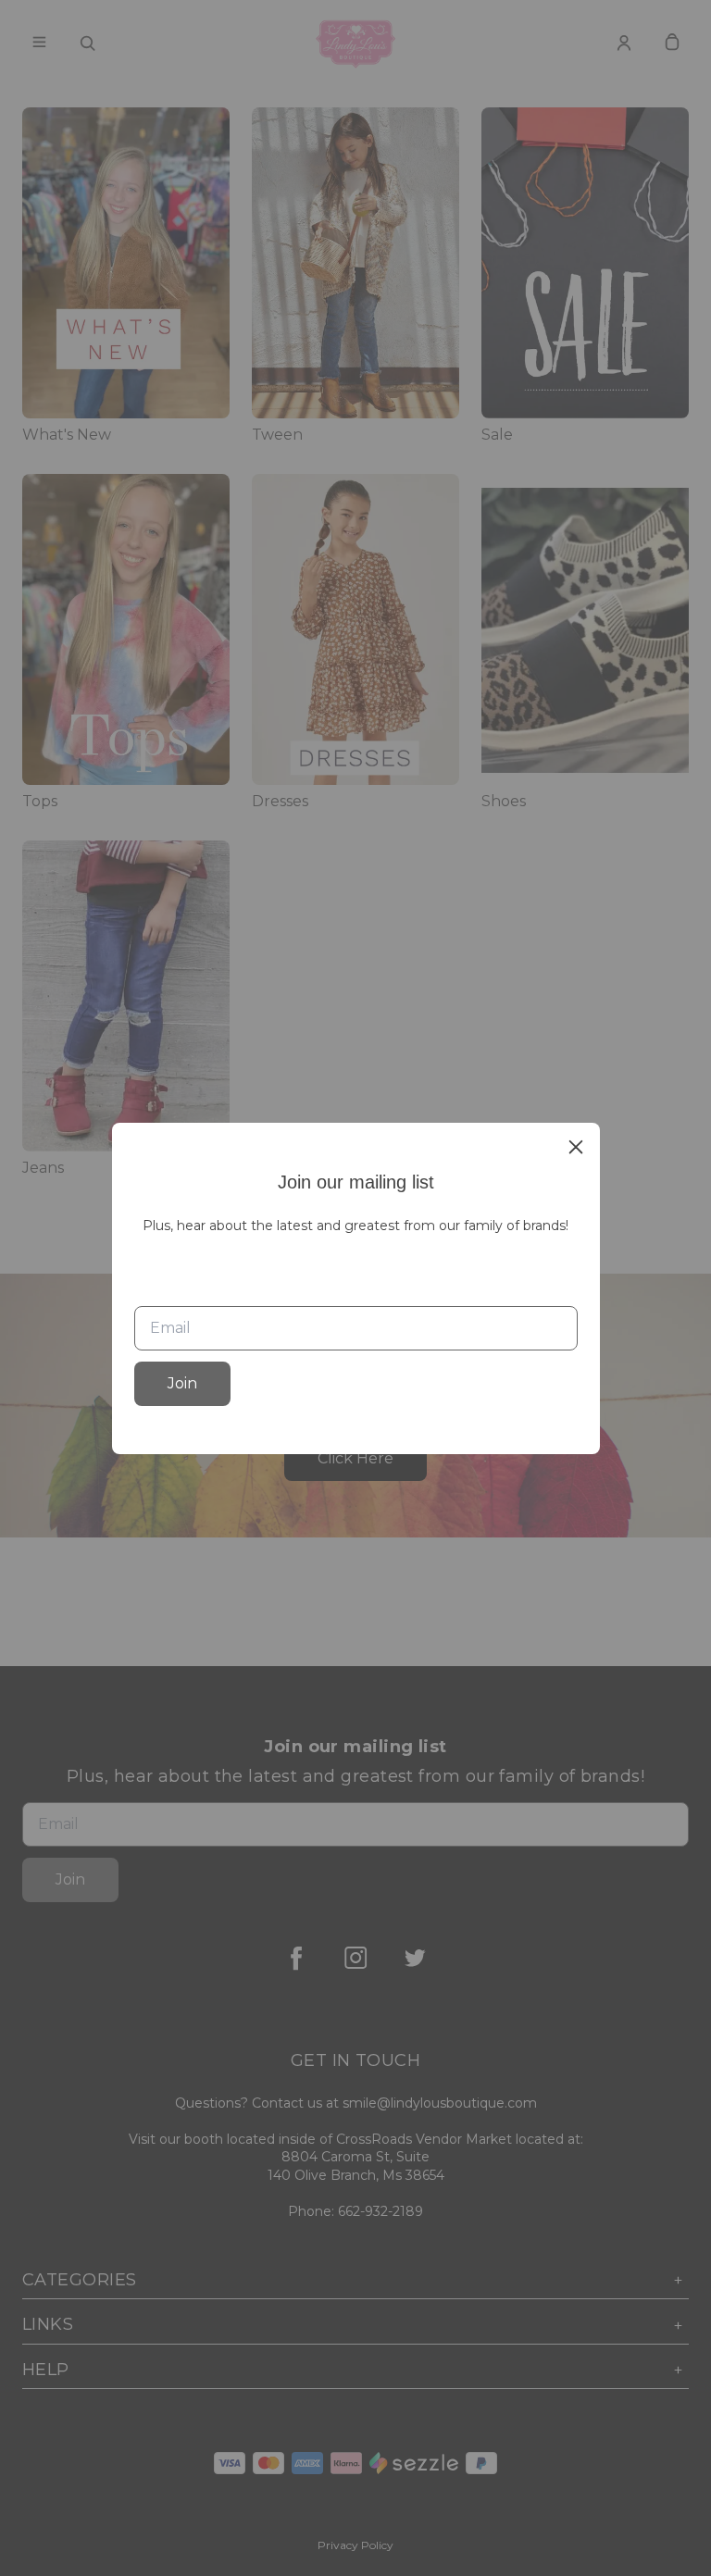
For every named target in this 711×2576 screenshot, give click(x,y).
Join (182, 1383)
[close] (576, 1147)
